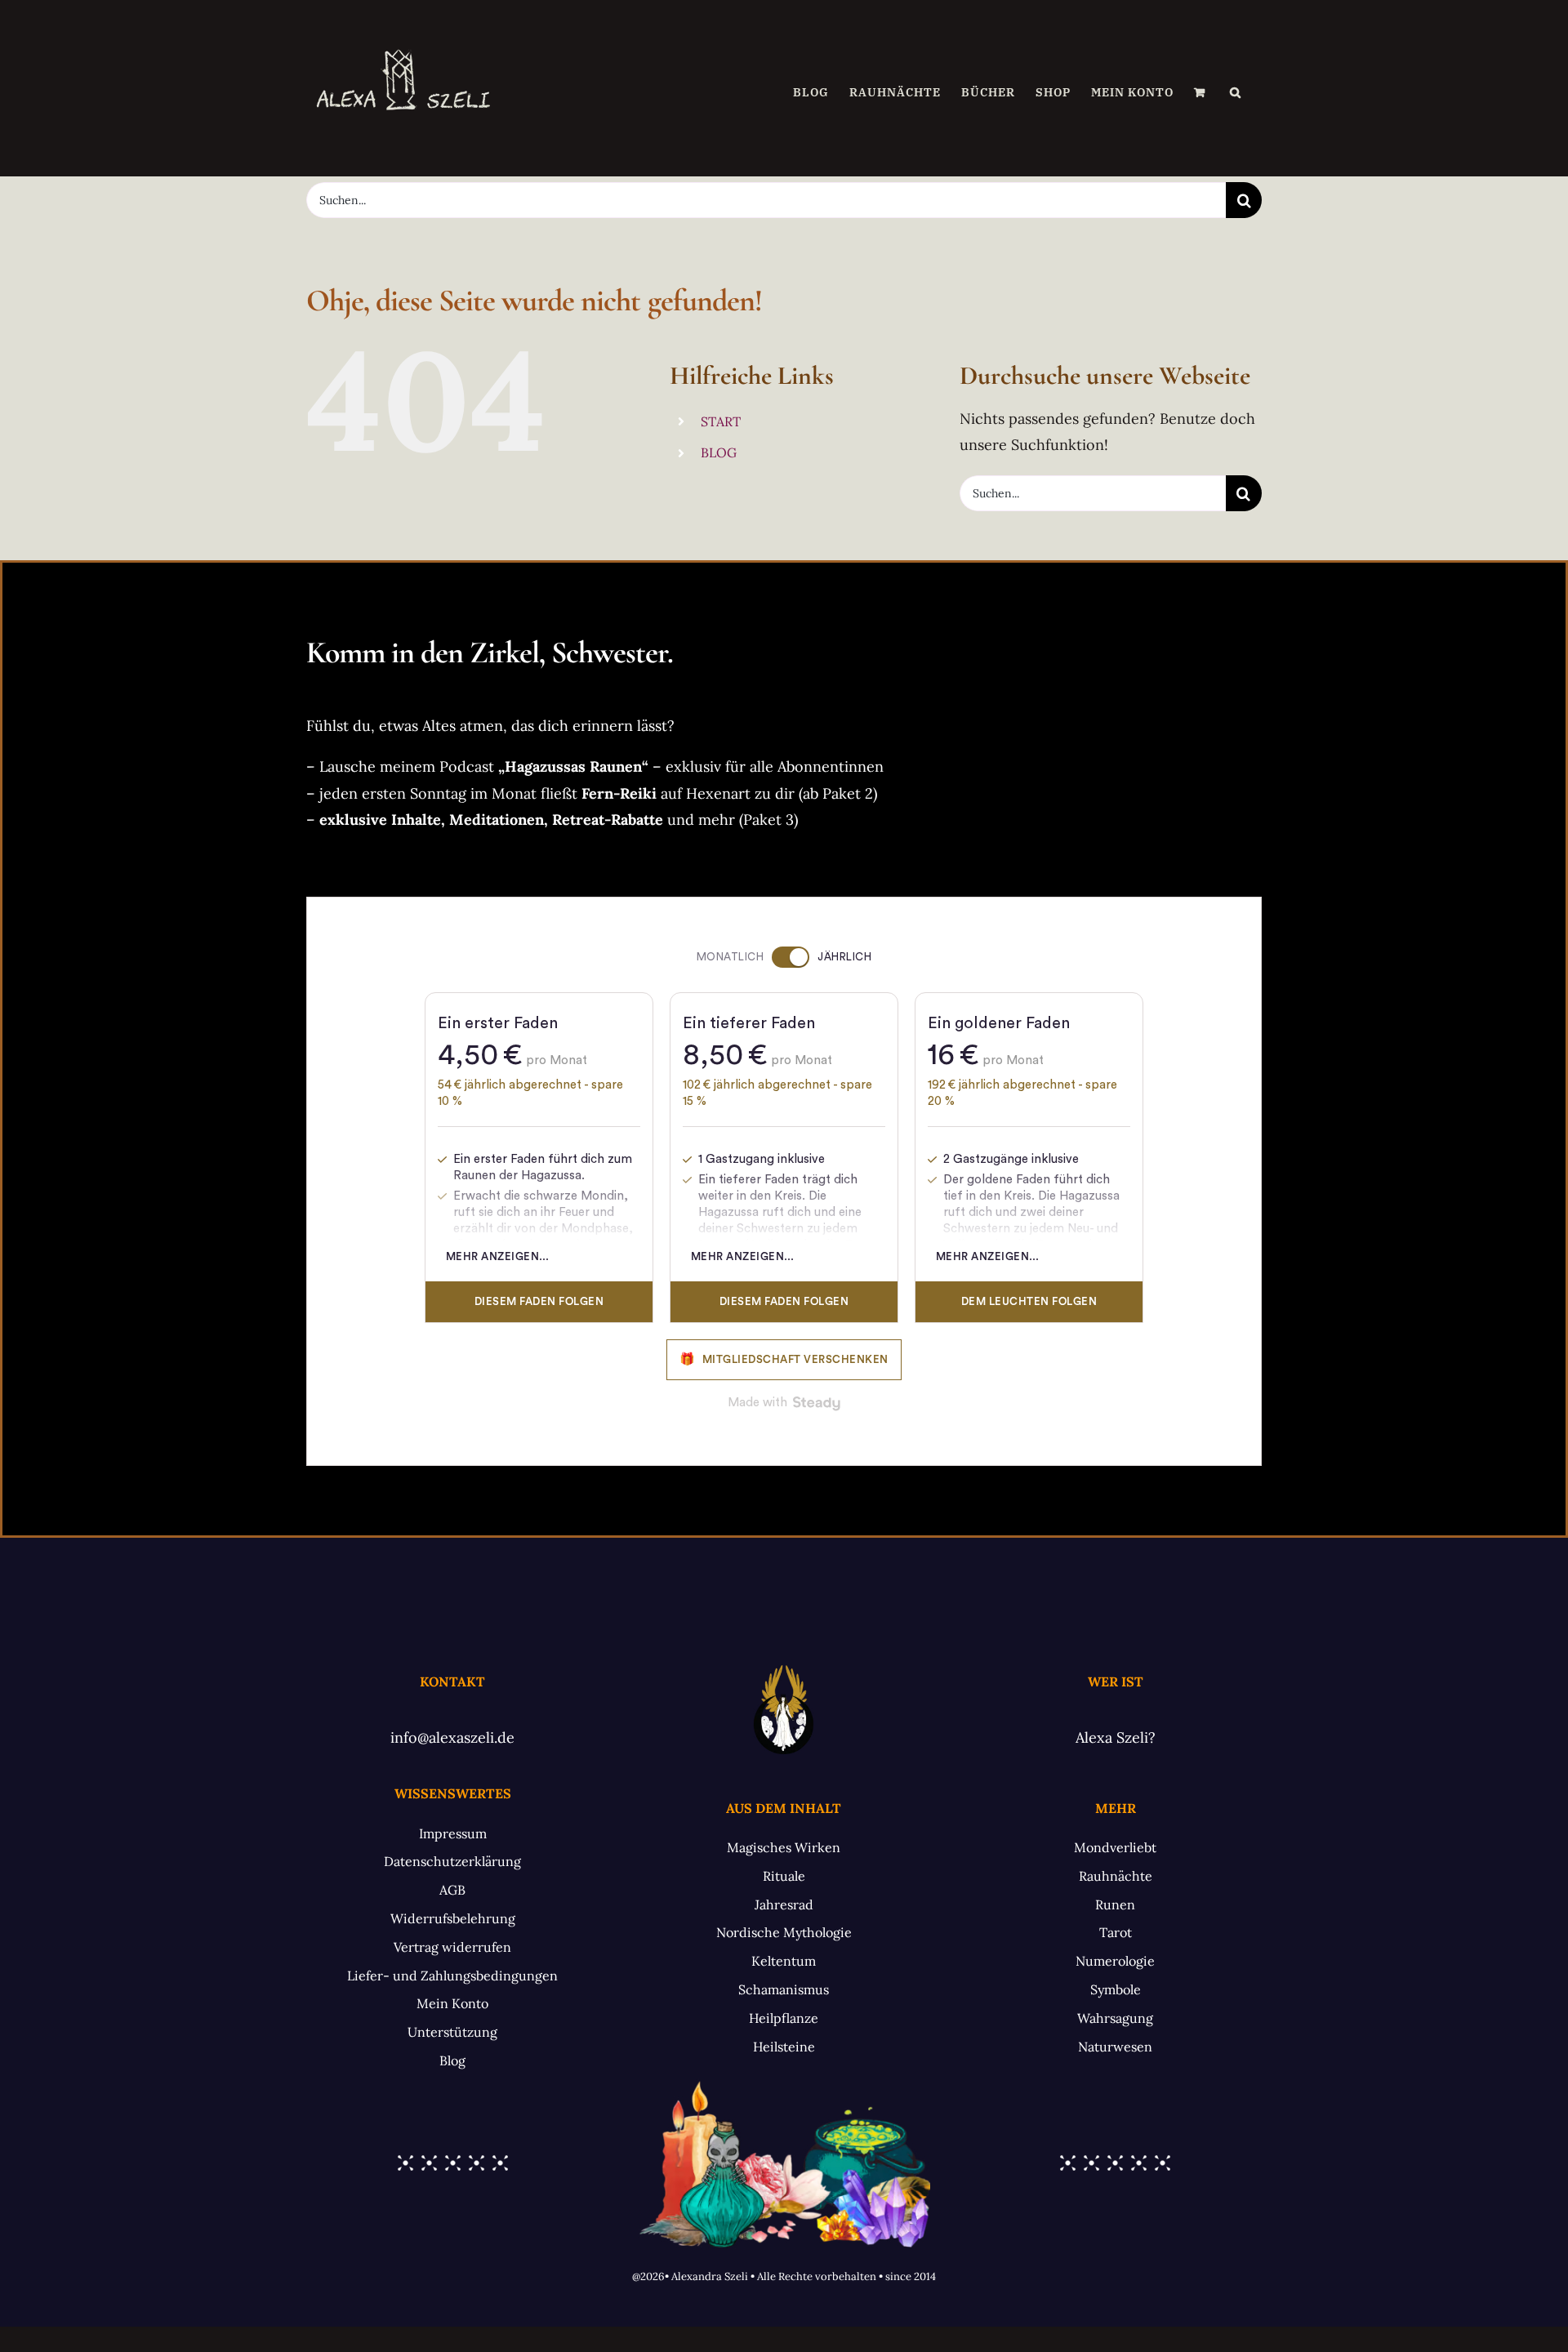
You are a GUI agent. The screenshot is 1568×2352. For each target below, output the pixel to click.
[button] (1236, 92)
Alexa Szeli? (1116, 1737)
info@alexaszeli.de (452, 1737)
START (721, 421)
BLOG (719, 452)
